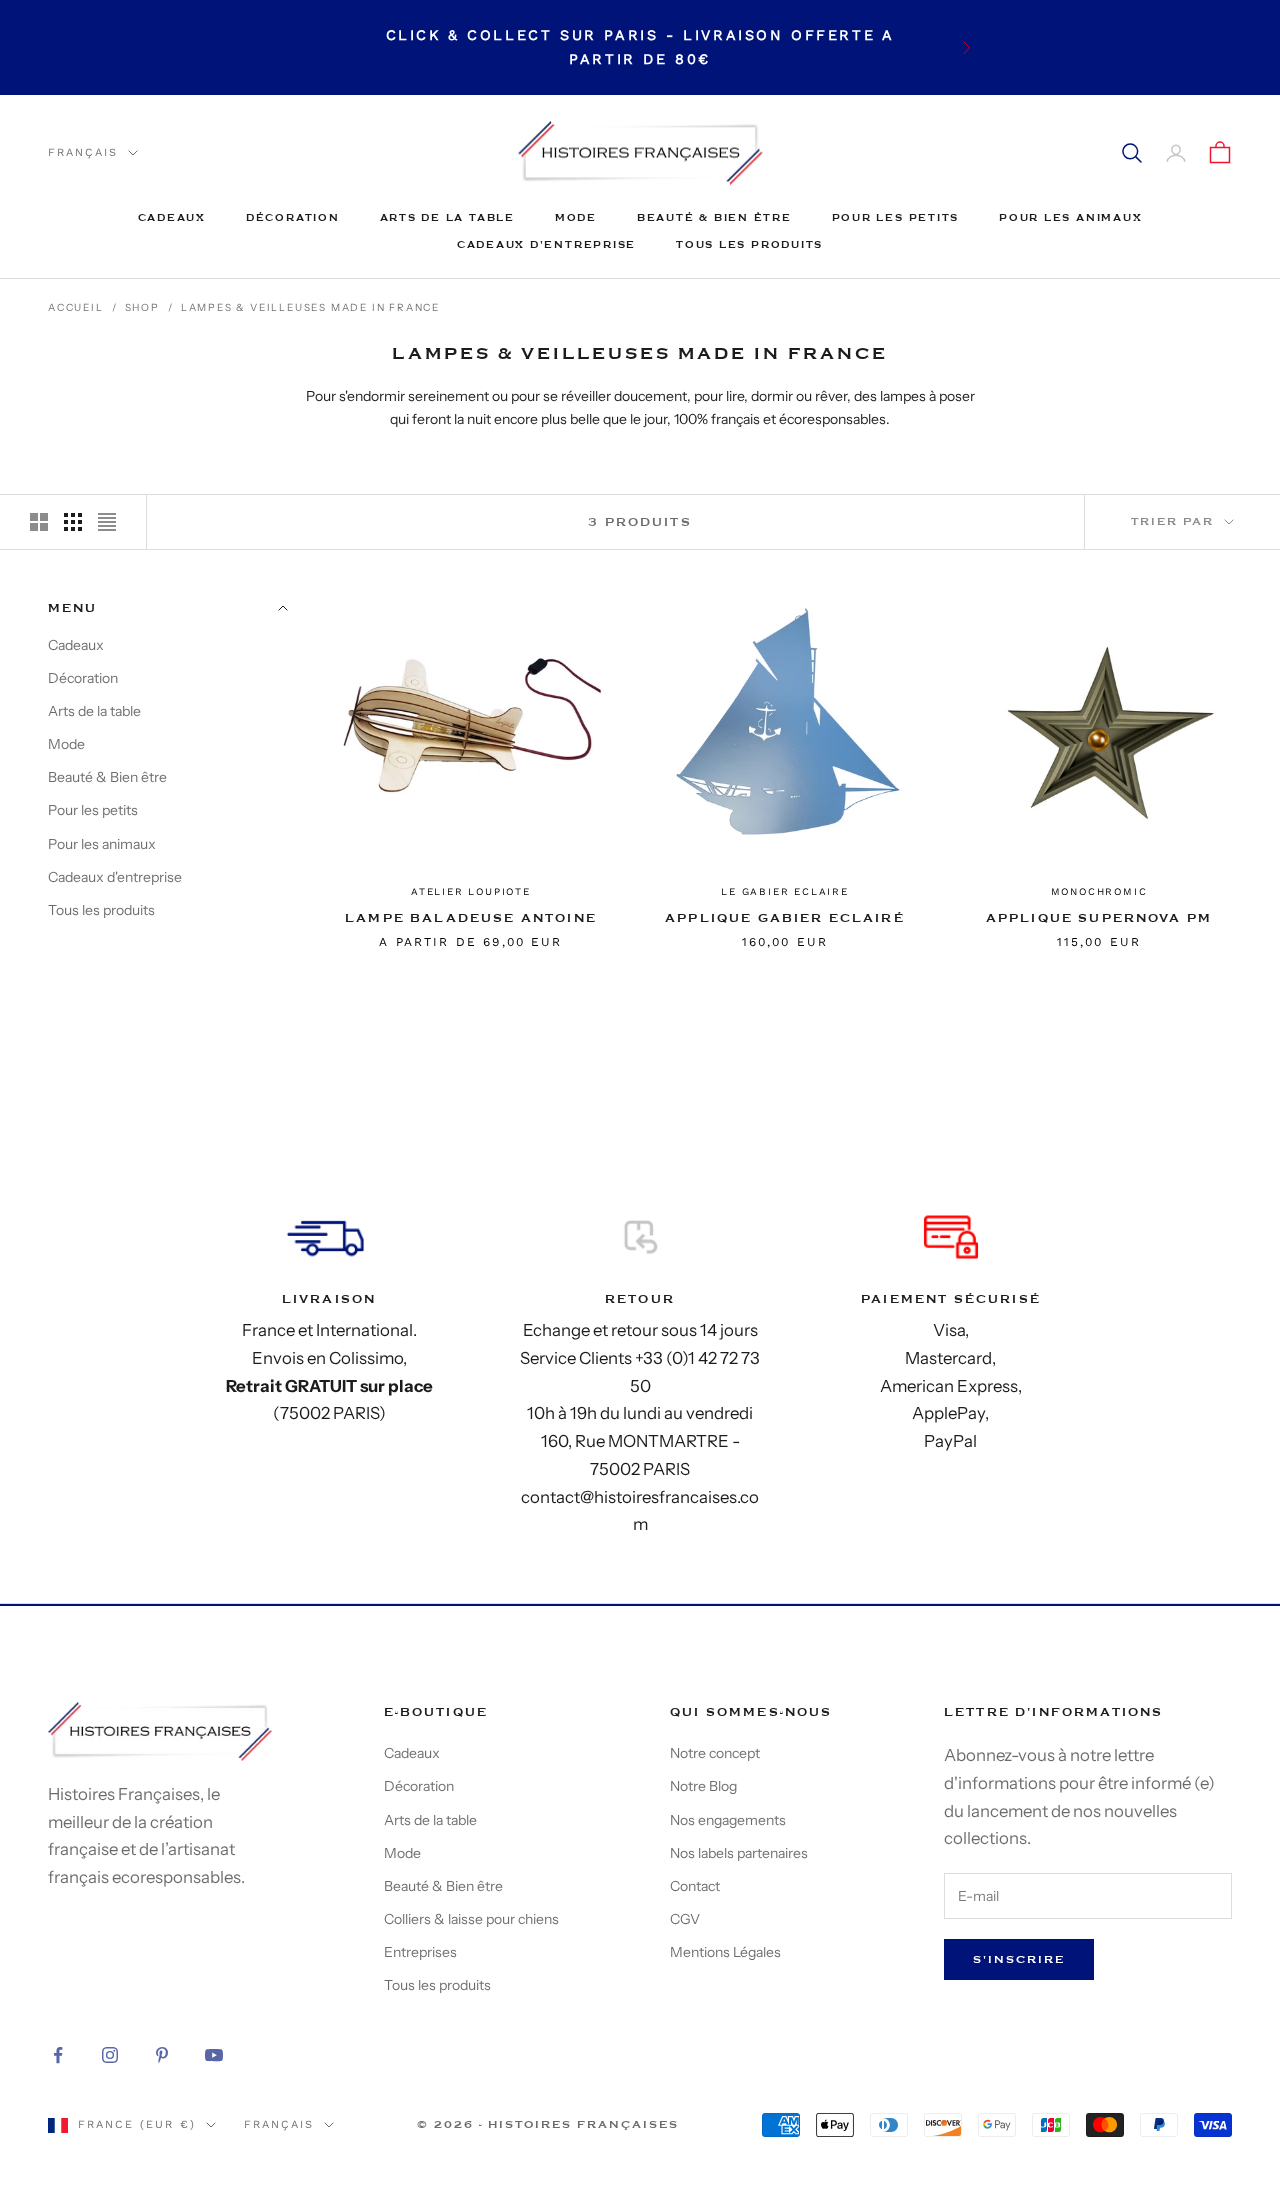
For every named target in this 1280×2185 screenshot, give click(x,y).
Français (83, 152)
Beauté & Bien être (714, 217)
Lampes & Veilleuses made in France (310, 307)
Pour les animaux (1070, 217)
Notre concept (715, 1753)
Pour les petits (895, 217)
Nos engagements (728, 1820)
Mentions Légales (725, 1952)
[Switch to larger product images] (39, 522)
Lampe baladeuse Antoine (471, 918)
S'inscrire (1019, 1959)
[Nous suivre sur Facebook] (58, 2055)
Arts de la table (447, 217)
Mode (576, 217)
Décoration (293, 217)
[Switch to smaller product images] (73, 522)
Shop (142, 307)
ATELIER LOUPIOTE (471, 891)
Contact (695, 1886)
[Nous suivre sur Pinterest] (162, 2055)
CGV (685, 1919)
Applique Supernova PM (1099, 918)
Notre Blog (703, 1786)
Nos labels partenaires (739, 1853)
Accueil (76, 307)
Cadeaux (172, 217)
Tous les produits (749, 244)
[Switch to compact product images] (107, 522)
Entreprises (420, 1952)
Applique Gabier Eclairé (785, 918)
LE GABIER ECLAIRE (785, 891)
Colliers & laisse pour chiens (471, 1919)
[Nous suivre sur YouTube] (214, 2055)
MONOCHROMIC (1099, 891)
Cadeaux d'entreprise (546, 244)
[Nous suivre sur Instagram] (110, 2055)
